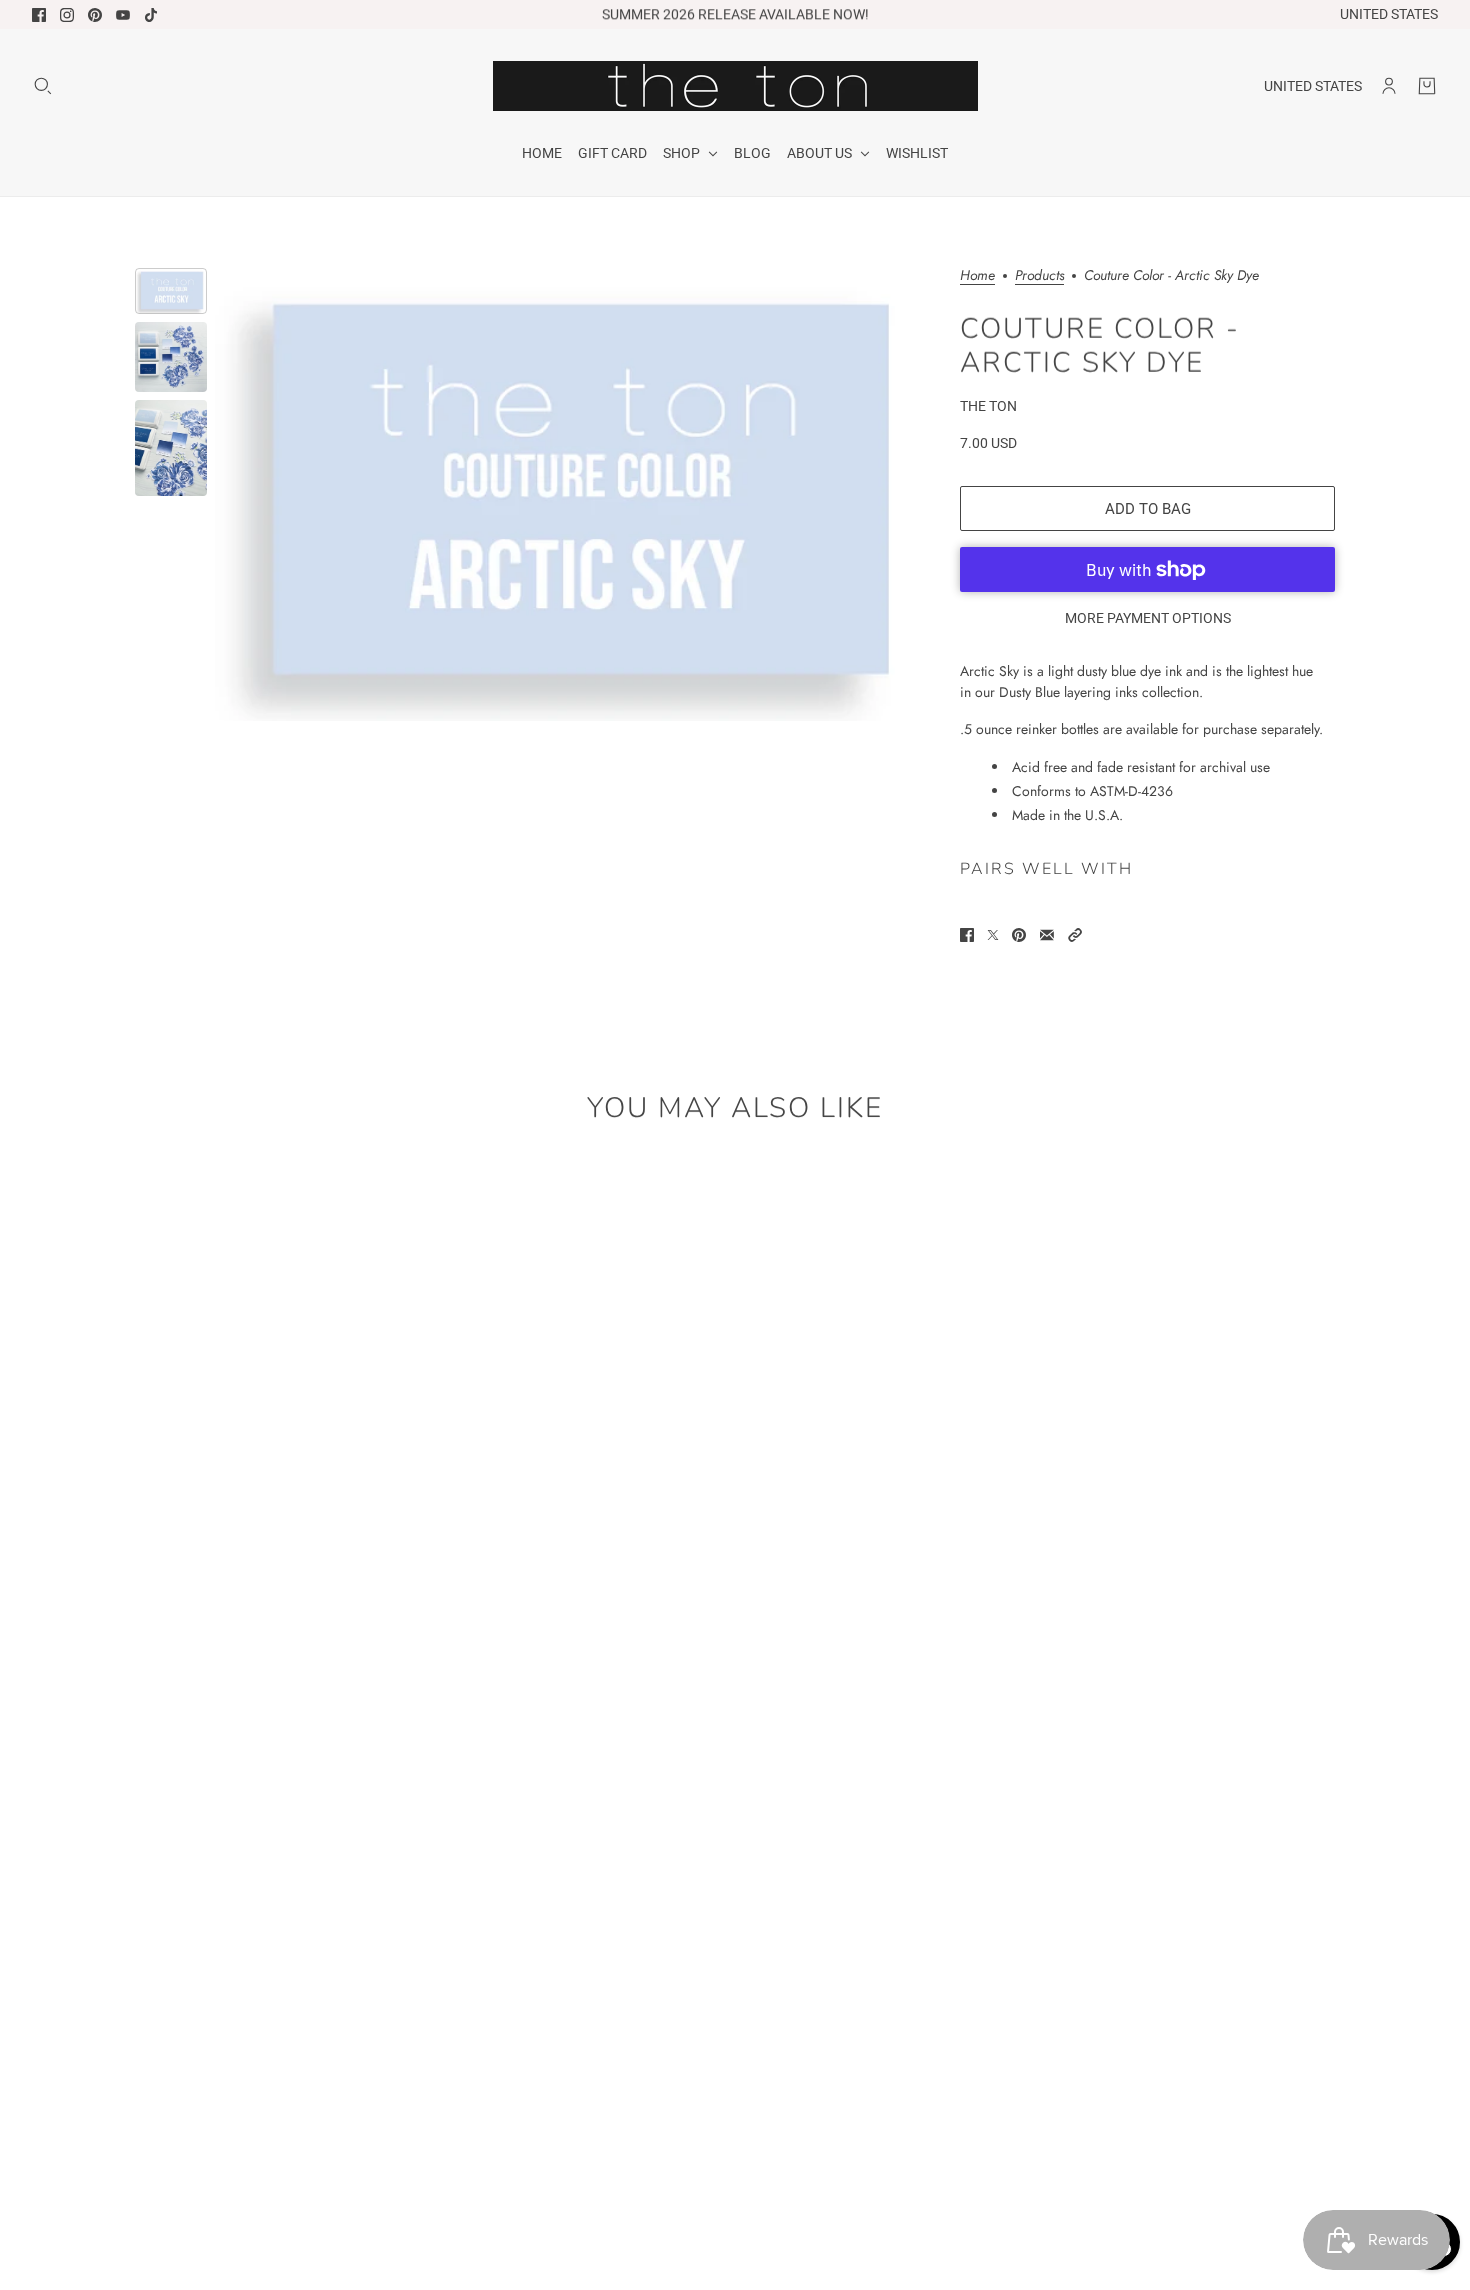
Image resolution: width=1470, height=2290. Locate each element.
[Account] (1389, 86)
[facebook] (39, 15)
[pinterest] (95, 15)
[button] (1075, 935)
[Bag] (1427, 86)
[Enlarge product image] (571, 494)
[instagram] (67, 15)
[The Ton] (735, 86)
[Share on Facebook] (967, 935)
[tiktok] (151, 15)
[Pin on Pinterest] (1019, 935)
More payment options (1148, 618)
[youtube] (123, 15)
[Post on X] (993, 935)
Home (977, 276)
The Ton (988, 406)
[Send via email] (1047, 935)
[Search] (43, 86)
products (1039, 276)
